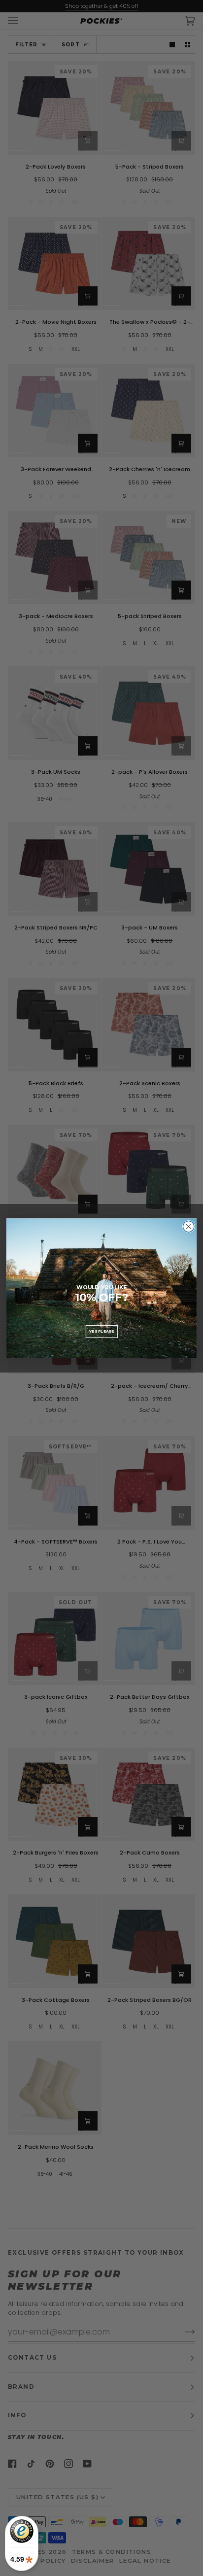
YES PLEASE (101, 1331)
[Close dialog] (188, 1226)
